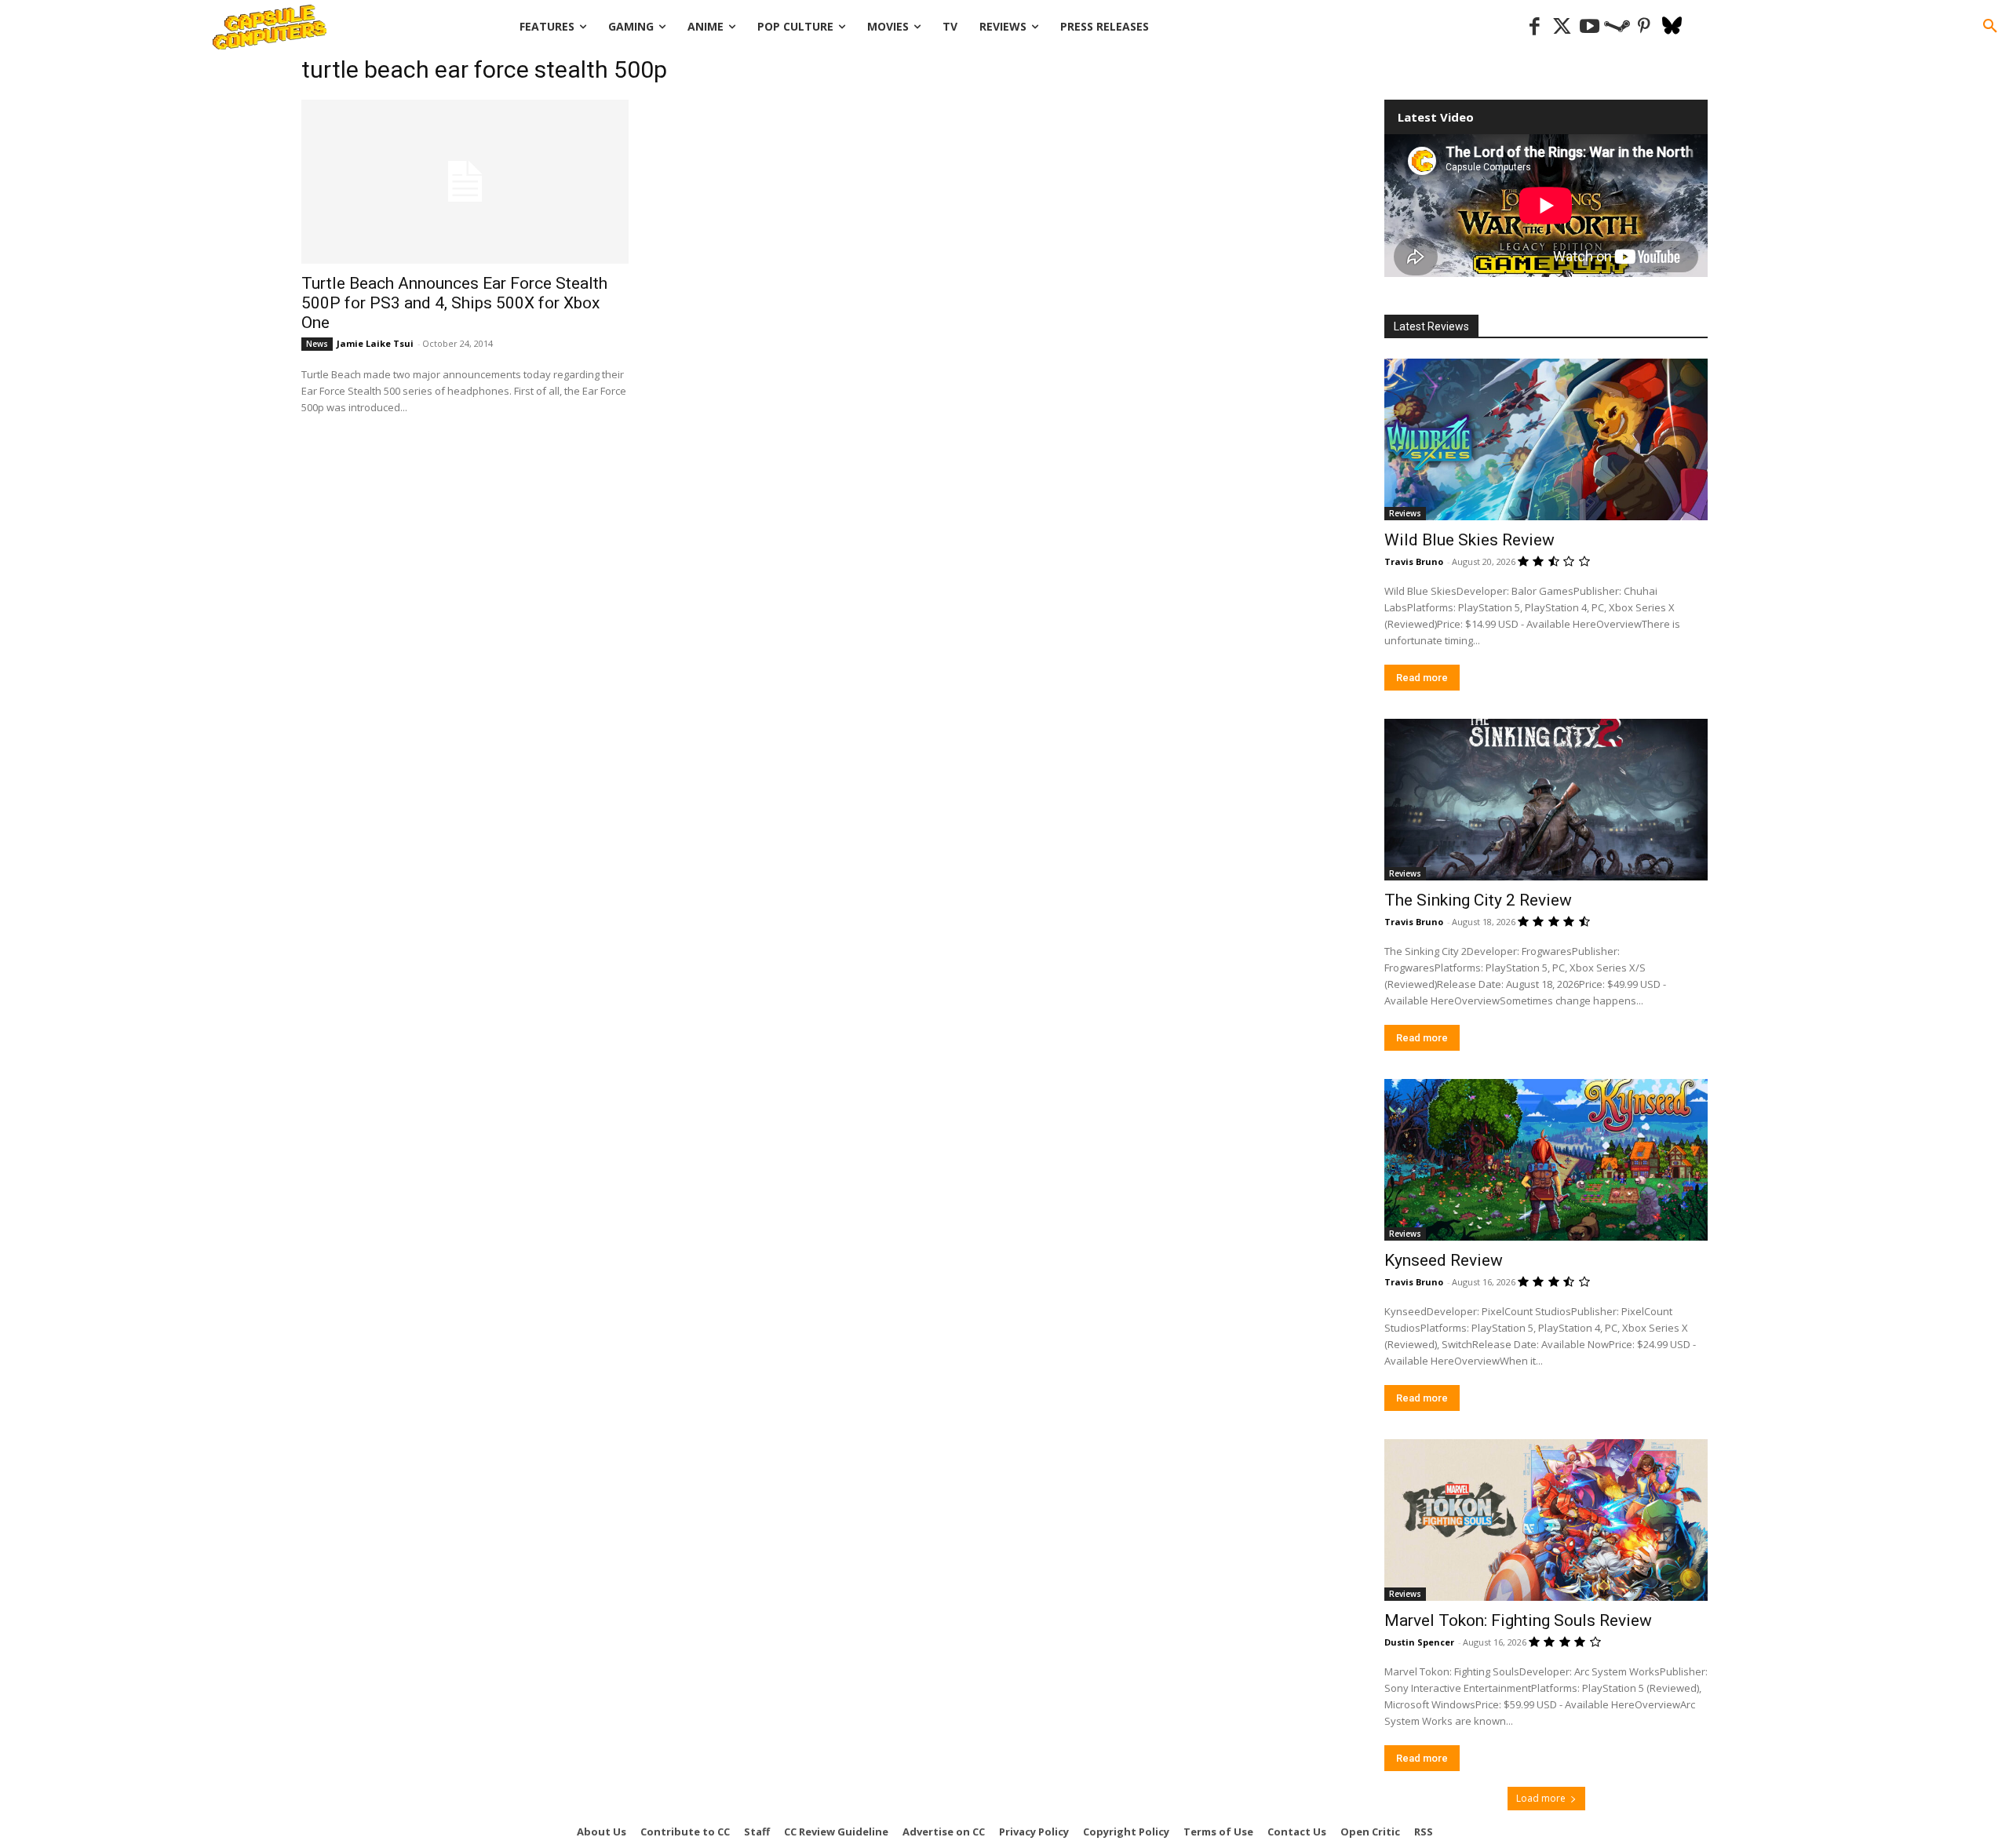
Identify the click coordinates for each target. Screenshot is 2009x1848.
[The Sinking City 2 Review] (1546, 800)
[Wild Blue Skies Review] (1546, 439)
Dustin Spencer (1419, 1642)
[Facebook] (1535, 27)
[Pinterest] (1644, 27)
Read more (1422, 678)
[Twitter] (1562, 27)
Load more (1541, 1798)
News (317, 344)
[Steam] (1617, 27)
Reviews (1405, 513)
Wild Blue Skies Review (1469, 540)
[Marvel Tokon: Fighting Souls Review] (1546, 1520)
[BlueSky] (1672, 27)
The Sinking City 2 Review (1478, 900)
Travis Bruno (1414, 561)
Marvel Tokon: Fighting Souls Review (1518, 1620)
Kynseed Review (1444, 1260)
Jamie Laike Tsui (375, 343)
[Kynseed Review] (1546, 1160)
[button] (1990, 27)
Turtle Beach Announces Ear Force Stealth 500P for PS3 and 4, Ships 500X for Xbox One (454, 303)
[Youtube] (1590, 27)
